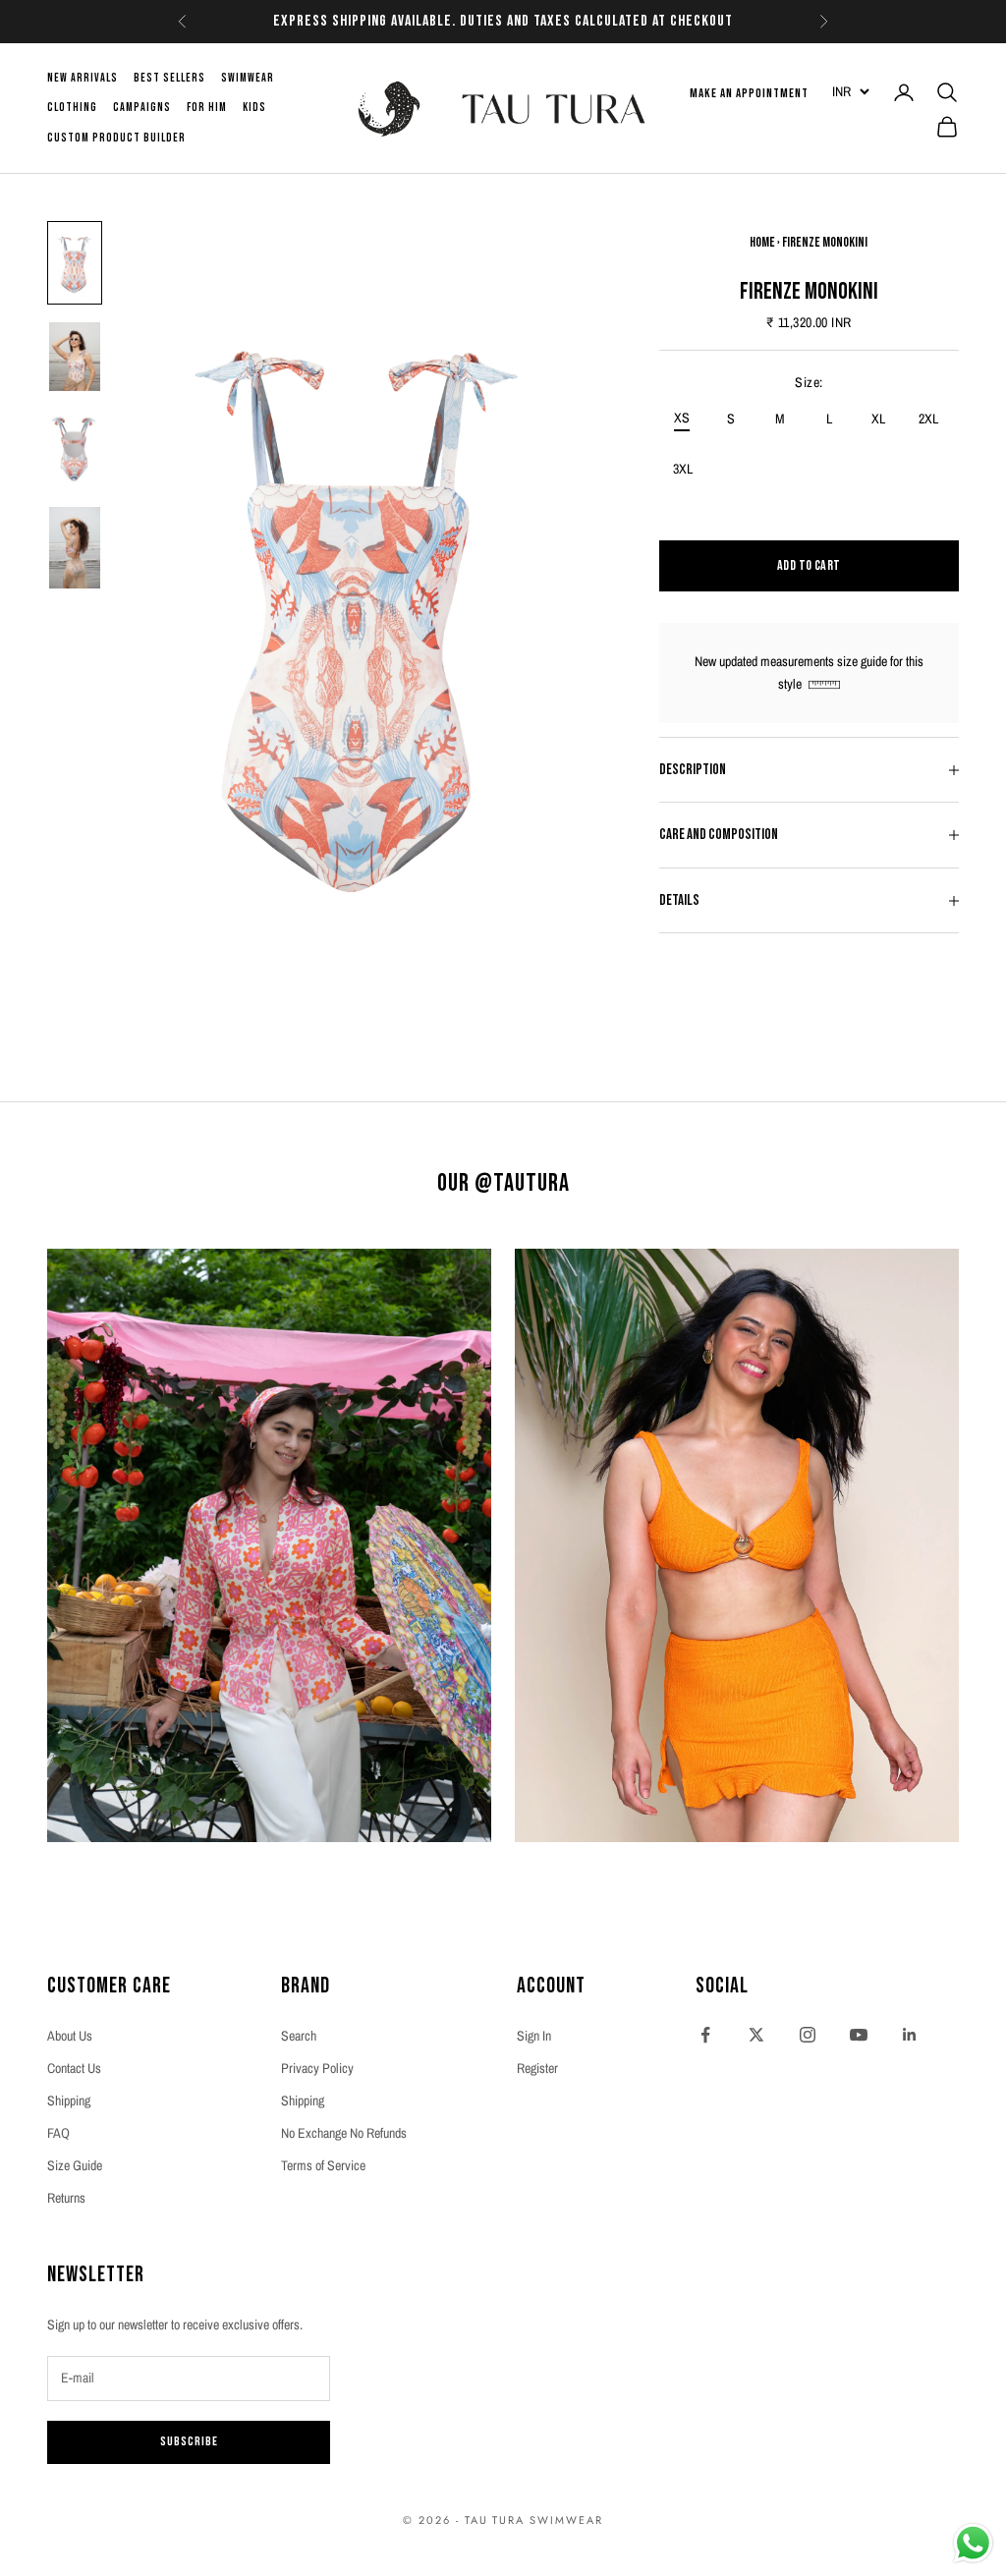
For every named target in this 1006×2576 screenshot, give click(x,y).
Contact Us (74, 2068)
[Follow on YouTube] (859, 2035)
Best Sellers (169, 78)
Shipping (69, 2100)
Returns (66, 2198)
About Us (70, 2036)
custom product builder (116, 138)
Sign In (534, 2036)
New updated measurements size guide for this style (809, 672)
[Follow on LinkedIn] (910, 2035)
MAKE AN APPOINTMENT (749, 93)
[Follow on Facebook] (705, 2035)
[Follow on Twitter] (756, 2035)
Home (762, 242)
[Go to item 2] (75, 357)
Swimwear (248, 78)
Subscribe (189, 2441)
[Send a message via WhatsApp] (973, 2543)
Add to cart (809, 565)
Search (299, 2036)
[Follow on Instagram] (808, 2035)
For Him (207, 108)
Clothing (72, 108)
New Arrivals (83, 78)
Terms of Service (323, 2165)
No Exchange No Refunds (344, 2133)
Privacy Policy (317, 2068)
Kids (254, 108)
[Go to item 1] (75, 263)
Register (537, 2068)
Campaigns (142, 108)
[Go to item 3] (75, 449)
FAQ (58, 2133)
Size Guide (75, 2165)
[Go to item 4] (75, 548)
